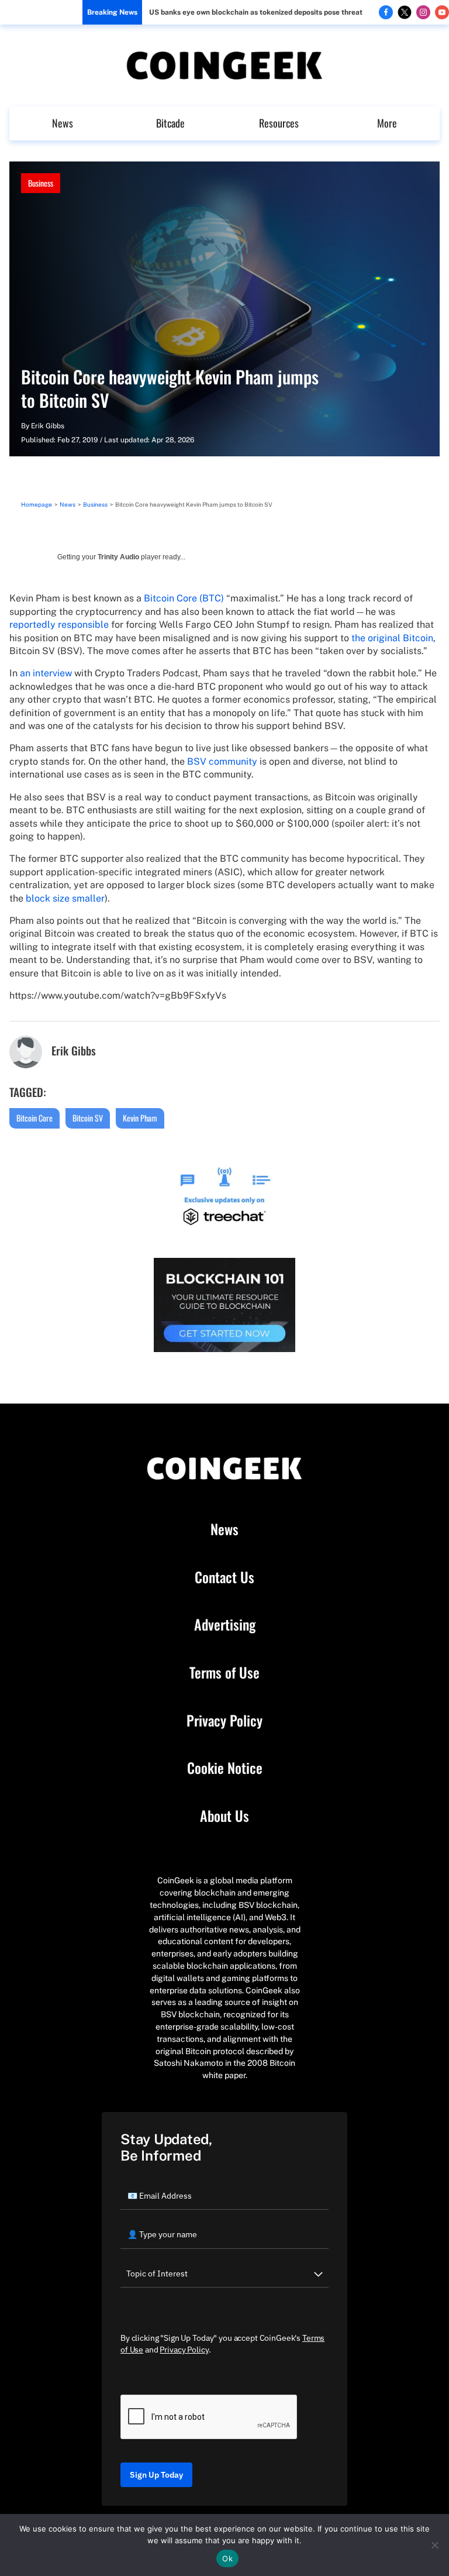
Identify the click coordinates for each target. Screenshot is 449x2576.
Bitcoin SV (88, 1118)
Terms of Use (224, 1673)
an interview (46, 673)
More (387, 123)
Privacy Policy (224, 1721)
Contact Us (224, 1577)
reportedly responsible (59, 625)
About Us (224, 1816)
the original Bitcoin (392, 638)
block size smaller (65, 898)
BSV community (222, 761)
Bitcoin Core (34, 1118)
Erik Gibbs (48, 426)
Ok (227, 2558)
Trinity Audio (118, 557)
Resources (279, 123)
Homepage (37, 504)
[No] (434, 2545)
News (63, 123)
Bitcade (170, 123)
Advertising (225, 1625)
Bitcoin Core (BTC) (184, 598)
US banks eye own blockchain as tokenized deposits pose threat (256, 12)
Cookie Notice (225, 1768)
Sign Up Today (156, 2475)
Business (41, 183)
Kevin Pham (140, 1118)
